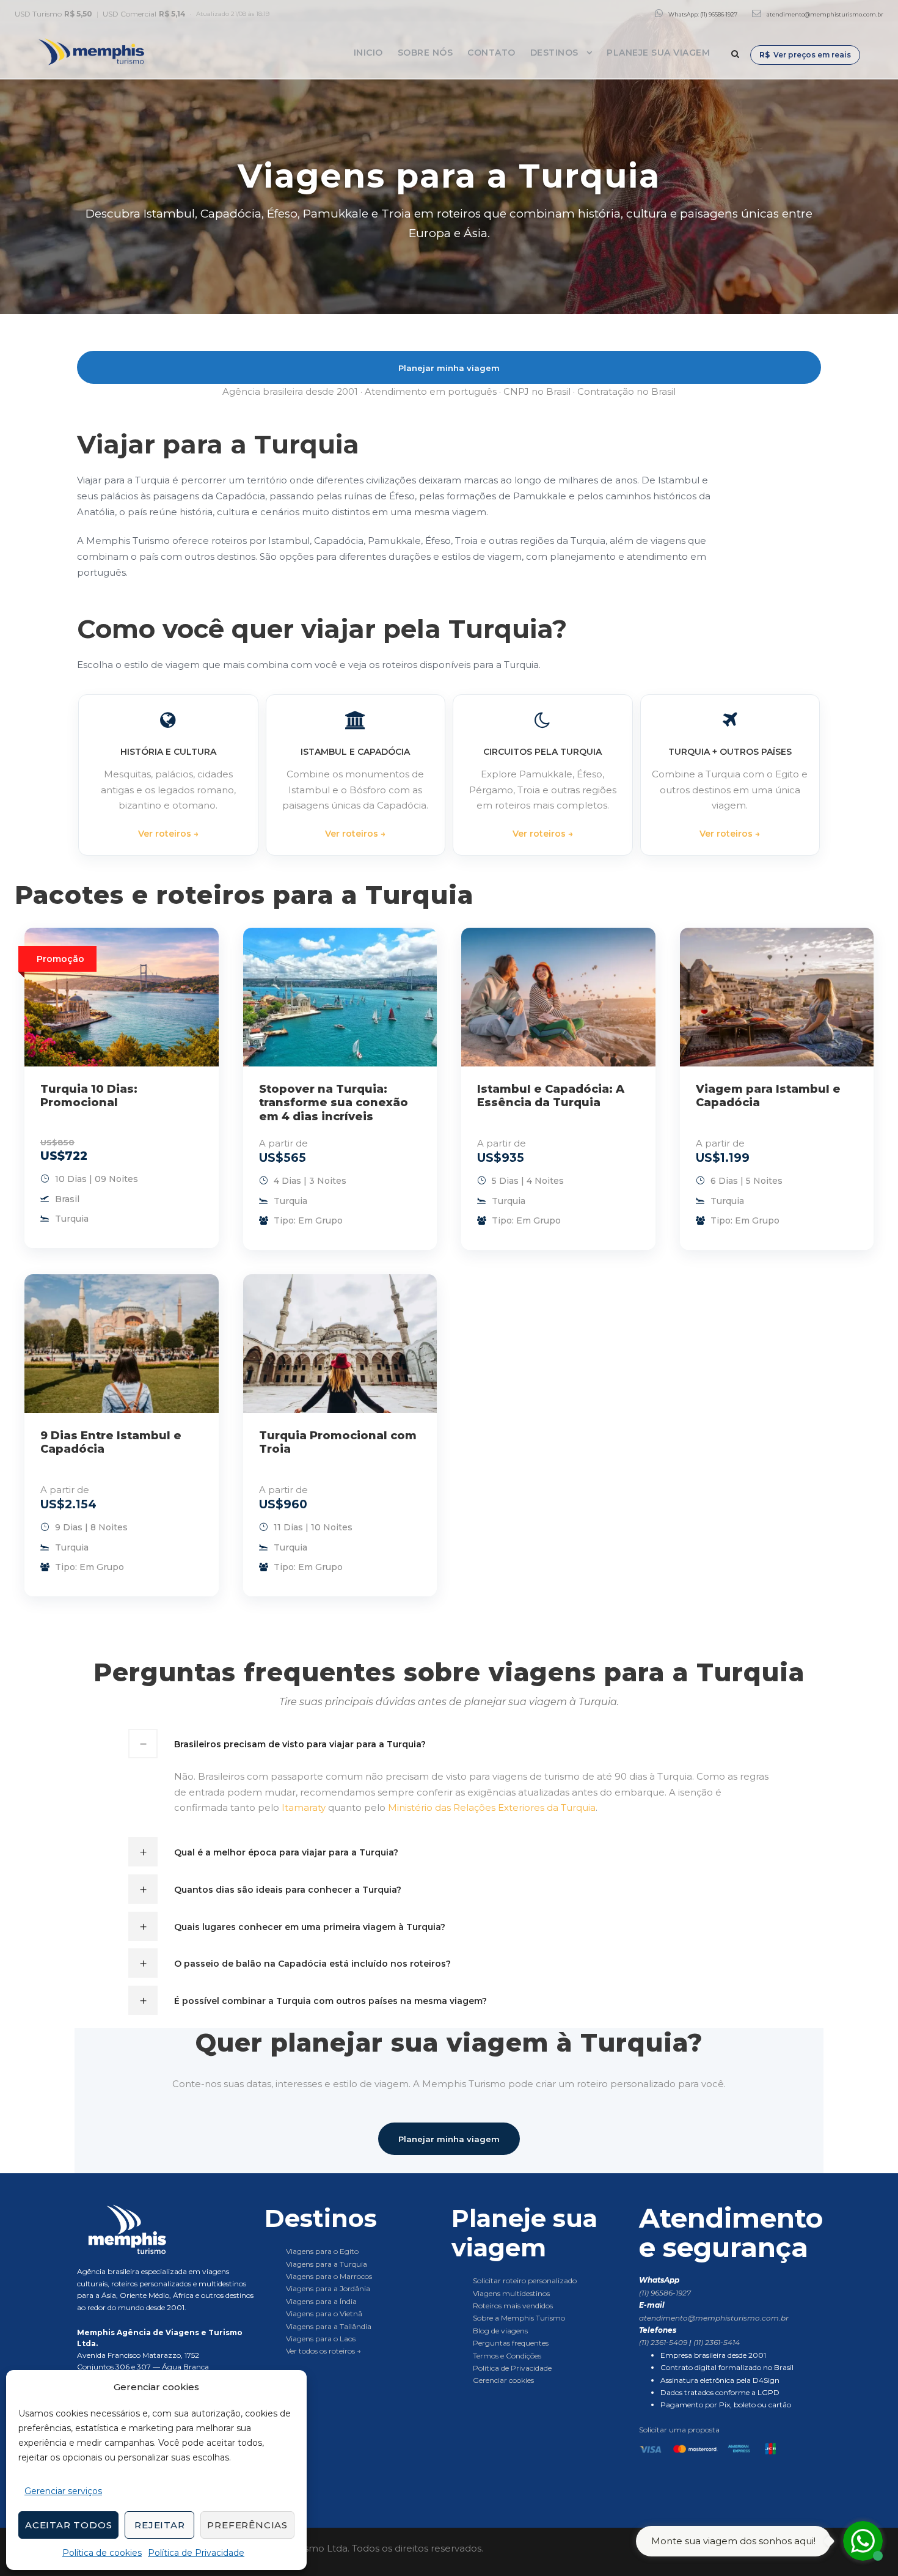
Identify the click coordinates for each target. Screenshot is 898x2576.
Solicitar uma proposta (679, 2430)
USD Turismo (53, 14)
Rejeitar (159, 2525)
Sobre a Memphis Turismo (519, 2318)
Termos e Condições (507, 2356)
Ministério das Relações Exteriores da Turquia (492, 1807)
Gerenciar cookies (503, 2380)
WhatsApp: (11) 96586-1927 (703, 14)
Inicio (368, 53)
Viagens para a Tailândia (329, 2326)
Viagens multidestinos (511, 2293)
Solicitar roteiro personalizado (525, 2281)
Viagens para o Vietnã (324, 2314)
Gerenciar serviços (63, 2491)
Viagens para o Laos (321, 2339)
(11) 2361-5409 (664, 2342)
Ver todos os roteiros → (323, 2351)
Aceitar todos (68, 2525)
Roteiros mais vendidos (513, 2306)
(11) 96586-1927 (665, 2293)
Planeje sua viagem (658, 53)
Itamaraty (304, 1807)
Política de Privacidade (196, 2553)
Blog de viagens (500, 2331)
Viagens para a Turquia (327, 2264)
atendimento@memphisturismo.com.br (825, 14)
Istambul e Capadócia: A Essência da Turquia (551, 1096)
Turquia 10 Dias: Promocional (89, 1096)
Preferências (247, 2525)
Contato (491, 53)
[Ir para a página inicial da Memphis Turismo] (168, 2229)
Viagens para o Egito (322, 2251)
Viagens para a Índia (321, 2301)
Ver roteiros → (168, 834)
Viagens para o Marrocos (329, 2276)
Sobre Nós (425, 53)
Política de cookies (102, 2553)
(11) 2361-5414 (717, 2342)
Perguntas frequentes (511, 2343)
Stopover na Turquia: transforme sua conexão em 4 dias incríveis (334, 1103)
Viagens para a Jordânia (328, 2288)
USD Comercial (144, 14)
